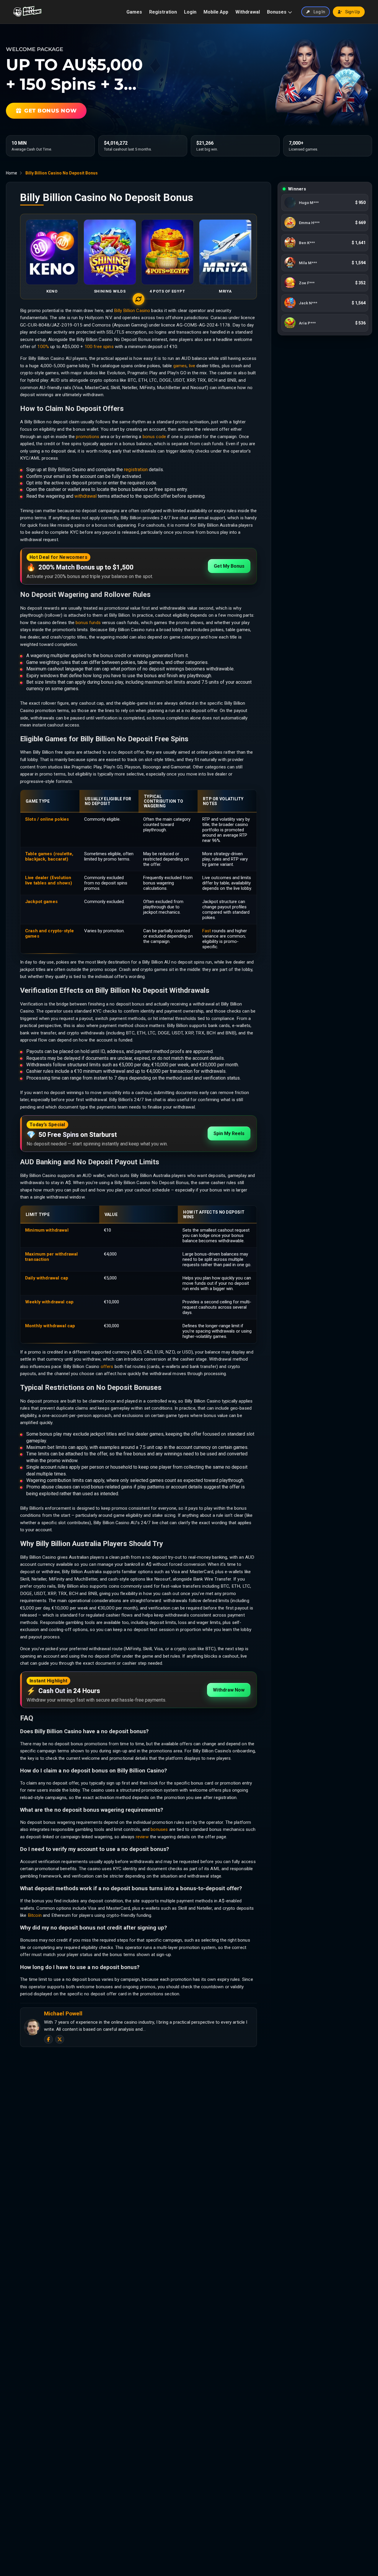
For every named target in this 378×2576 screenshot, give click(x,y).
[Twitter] (60, 2039)
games (180, 366)
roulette (64, 854)
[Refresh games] (139, 299)
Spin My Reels (229, 1133)
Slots (31, 819)
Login (190, 12)
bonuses (159, 1829)
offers (107, 1367)
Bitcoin (35, 1915)
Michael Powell (63, 2014)
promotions (88, 437)
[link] (325, 203)
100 (89, 347)
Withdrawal (248, 12)
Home (12, 173)
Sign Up (353, 12)
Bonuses (277, 12)
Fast (207, 931)
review (142, 1837)
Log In (319, 12)
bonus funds (88, 623)
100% (43, 347)
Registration (163, 12)
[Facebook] (48, 2039)
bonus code (154, 437)
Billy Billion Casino (132, 311)
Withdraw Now (229, 1690)
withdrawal (85, 496)
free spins (104, 347)
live (192, 366)
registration (136, 470)
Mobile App (216, 12)
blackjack (35, 859)
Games (134, 12)
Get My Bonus (229, 566)
